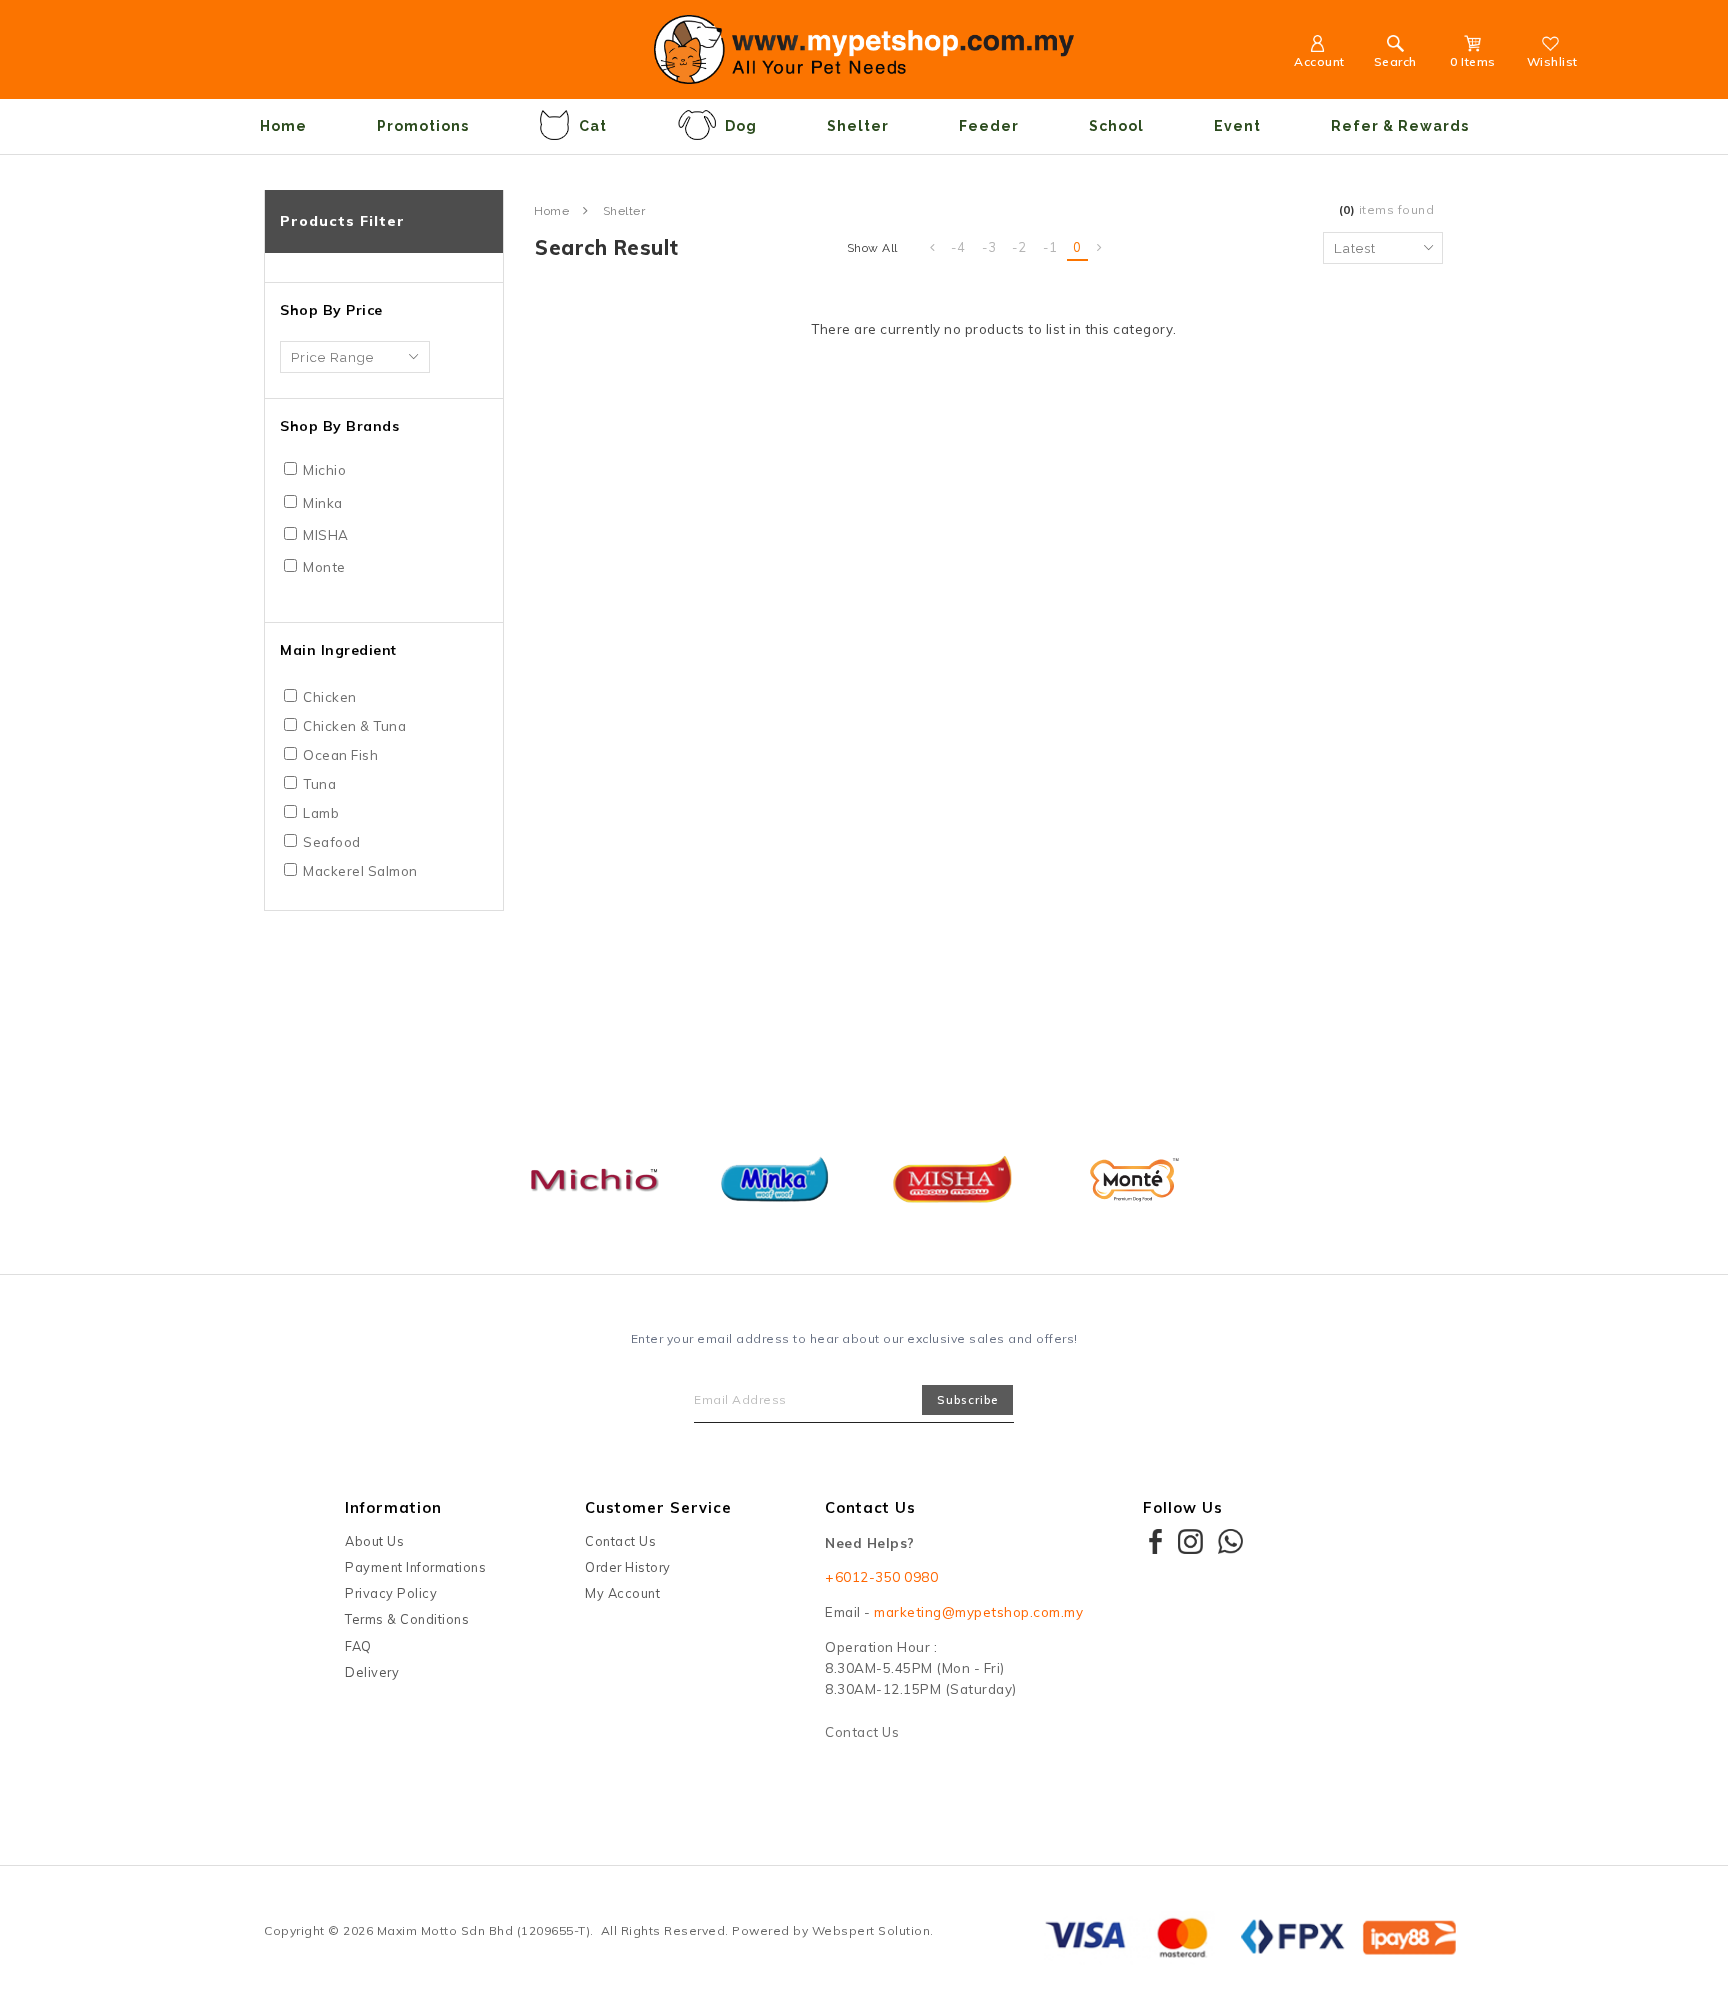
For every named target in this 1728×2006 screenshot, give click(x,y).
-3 (989, 247)
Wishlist (1552, 61)
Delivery (372, 1672)
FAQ (358, 1646)
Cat (593, 126)
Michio (324, 470)
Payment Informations (415, 1567)
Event (1237, 126)
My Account (622, 1593)
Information (393, 1507)
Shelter (858, 126)
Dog (741, 126)
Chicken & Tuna (354, 726)
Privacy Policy (391, 1593)
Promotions (423, 126)
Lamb (321, 813)
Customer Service (658, 1507)
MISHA (326, 535)
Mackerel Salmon (360, 871)
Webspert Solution (871, 1930)
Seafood (332, 842)
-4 (958, 247)
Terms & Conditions (407, 1619)
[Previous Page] (933, 248)
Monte (324, 567)
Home (283, 126)
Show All (872, 248)
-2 (1019, 247)
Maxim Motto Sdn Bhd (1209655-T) (484, 1930)
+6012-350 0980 (881, 1577)
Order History (628, 1567)
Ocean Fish (340, 755)
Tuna (319, 784)
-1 (1050, 247)
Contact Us (620, 1541)
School (1116, 126)
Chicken (330, 697)
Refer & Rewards (1400, 126)
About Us (374, 1541)
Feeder (989, 126)
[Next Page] (1100, 248)
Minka (323, 503)
